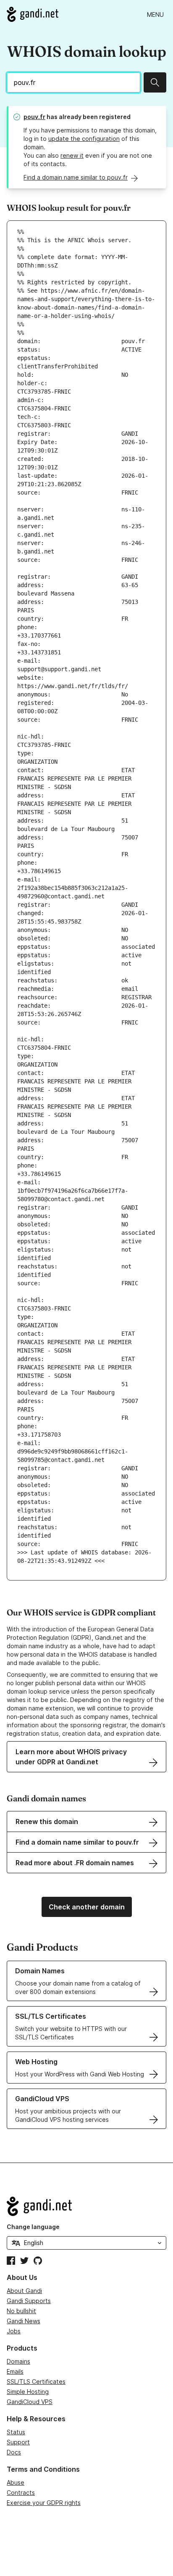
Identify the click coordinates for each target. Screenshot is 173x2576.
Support (18, 2442)
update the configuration (84, 139)
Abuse (16, 2482)
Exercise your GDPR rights (44, 2503)
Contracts (21, 2493)
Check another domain (87, 1907)
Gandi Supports (29, 2301)
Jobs (14, 2331)
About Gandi (24, 2291)
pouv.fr (34, 117)
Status (16, 2432)
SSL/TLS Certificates (36, 2381)
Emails (15, 2371)
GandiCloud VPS (30, 2402)
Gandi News (24, 2321)
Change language (33, 2227)
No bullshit (21, 2311)
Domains (18, 2361)
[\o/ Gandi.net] (86, 2206)
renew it (72, 155)
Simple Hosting (28, 2392)
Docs (14, 2452)
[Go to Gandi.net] (33, 14)
